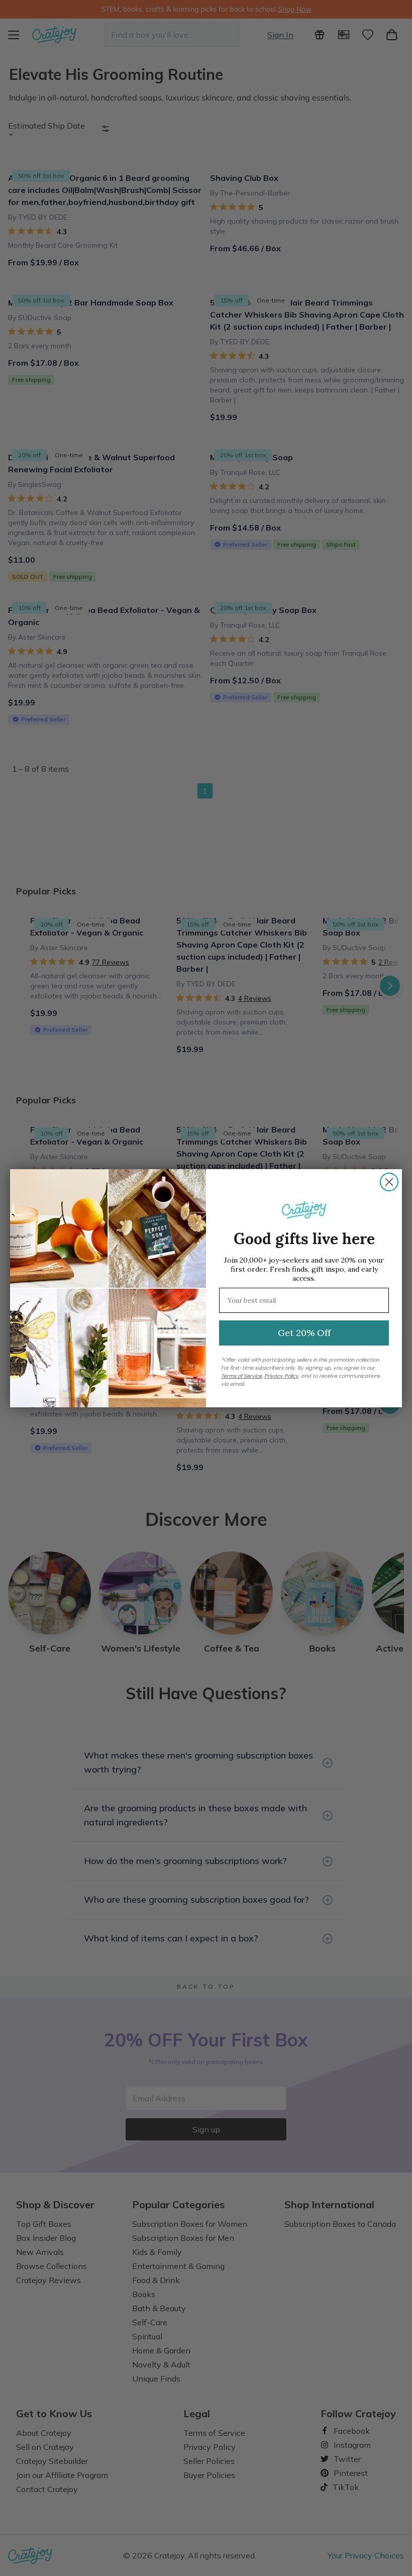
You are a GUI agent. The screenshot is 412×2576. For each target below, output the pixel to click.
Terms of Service (241, 1376)
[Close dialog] (389, 1182)
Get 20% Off (304, 1333)
